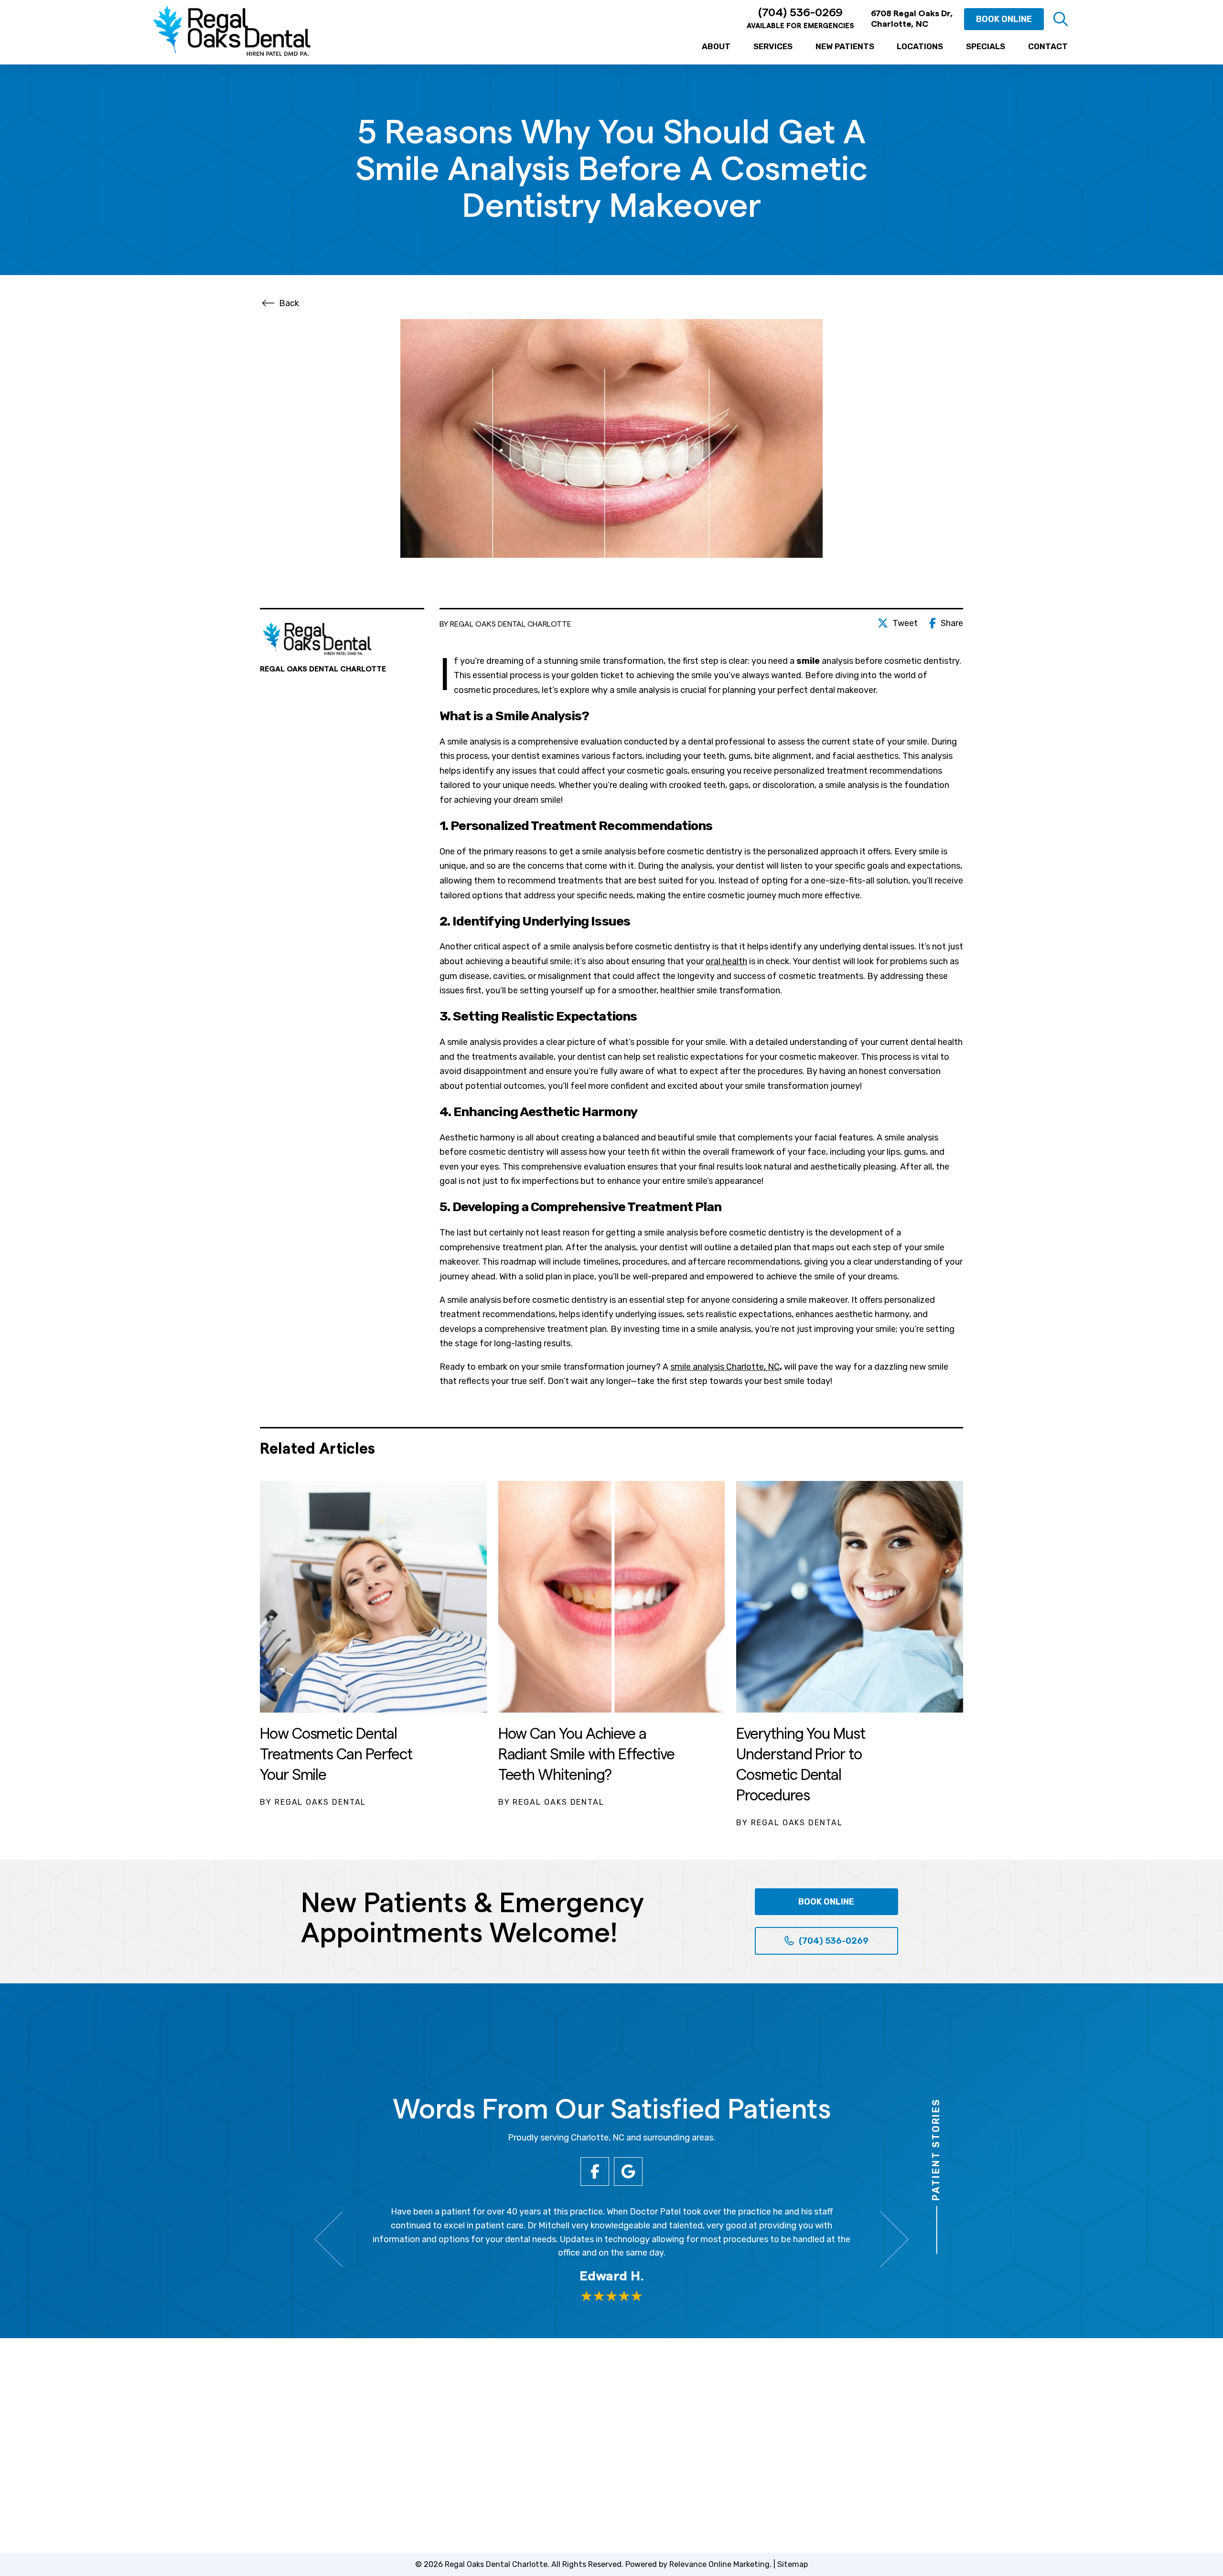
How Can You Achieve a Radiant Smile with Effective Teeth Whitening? (586, 1755)
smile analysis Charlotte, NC (725, 1367)
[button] (1061, 19)
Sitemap (793, 2564)
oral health (726, 961)
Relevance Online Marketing (719, 2564)
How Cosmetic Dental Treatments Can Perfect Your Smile (336, 1755)
